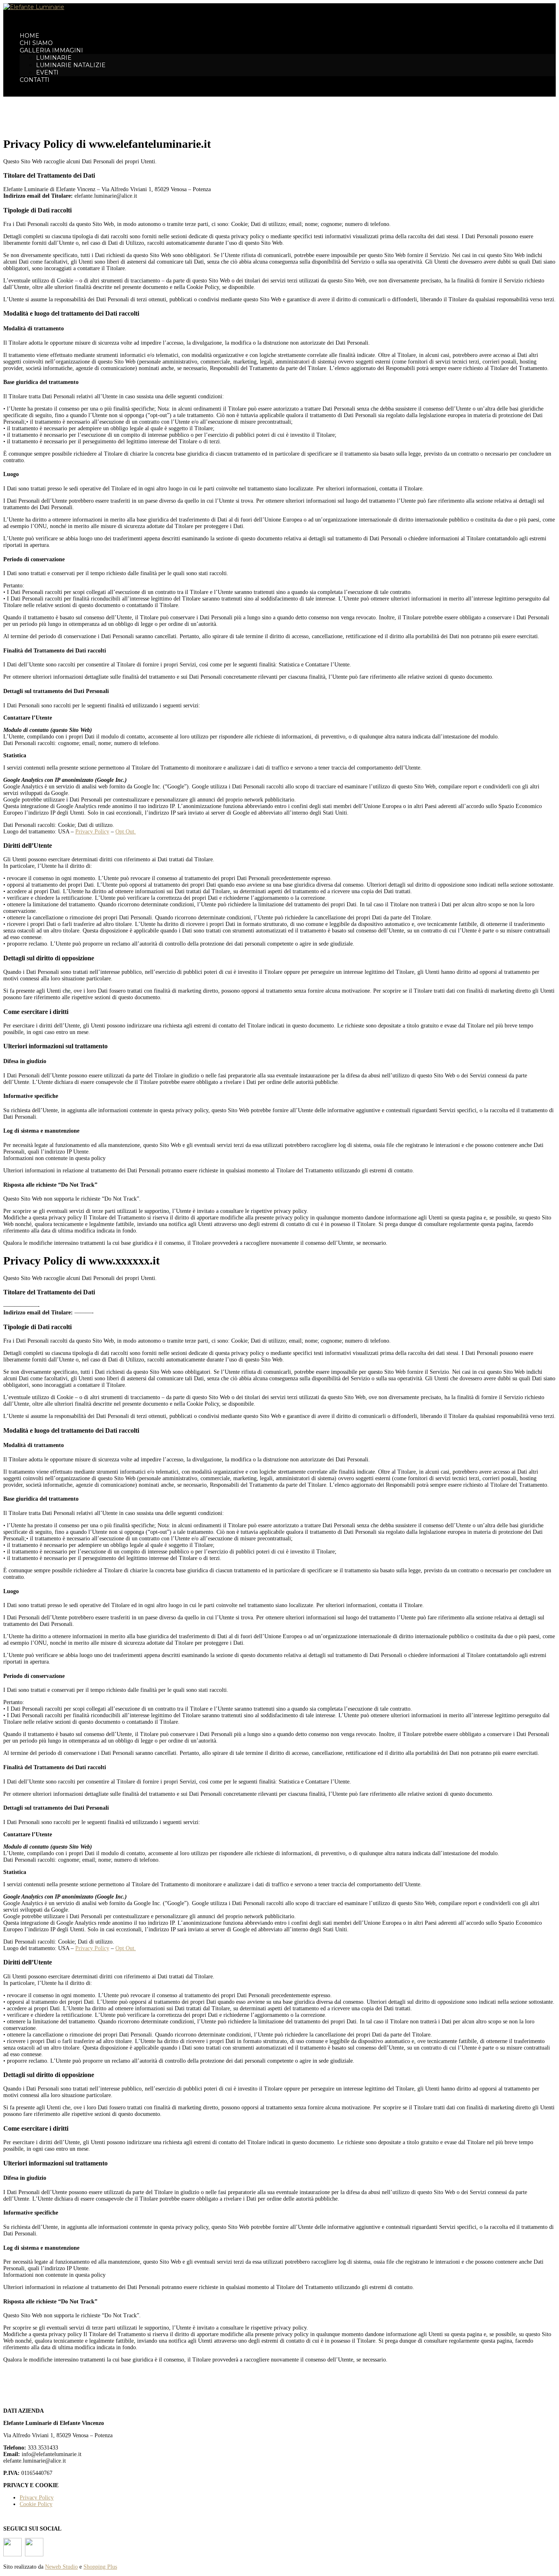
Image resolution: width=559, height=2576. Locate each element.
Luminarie (54, 58)
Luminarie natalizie (71, 65)
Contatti (35, 80)
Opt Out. (126, 832)
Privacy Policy (92, 832)
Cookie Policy (36, 2504)
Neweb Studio (61, 2567)
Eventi (47, 72)
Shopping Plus (100, 2567)
